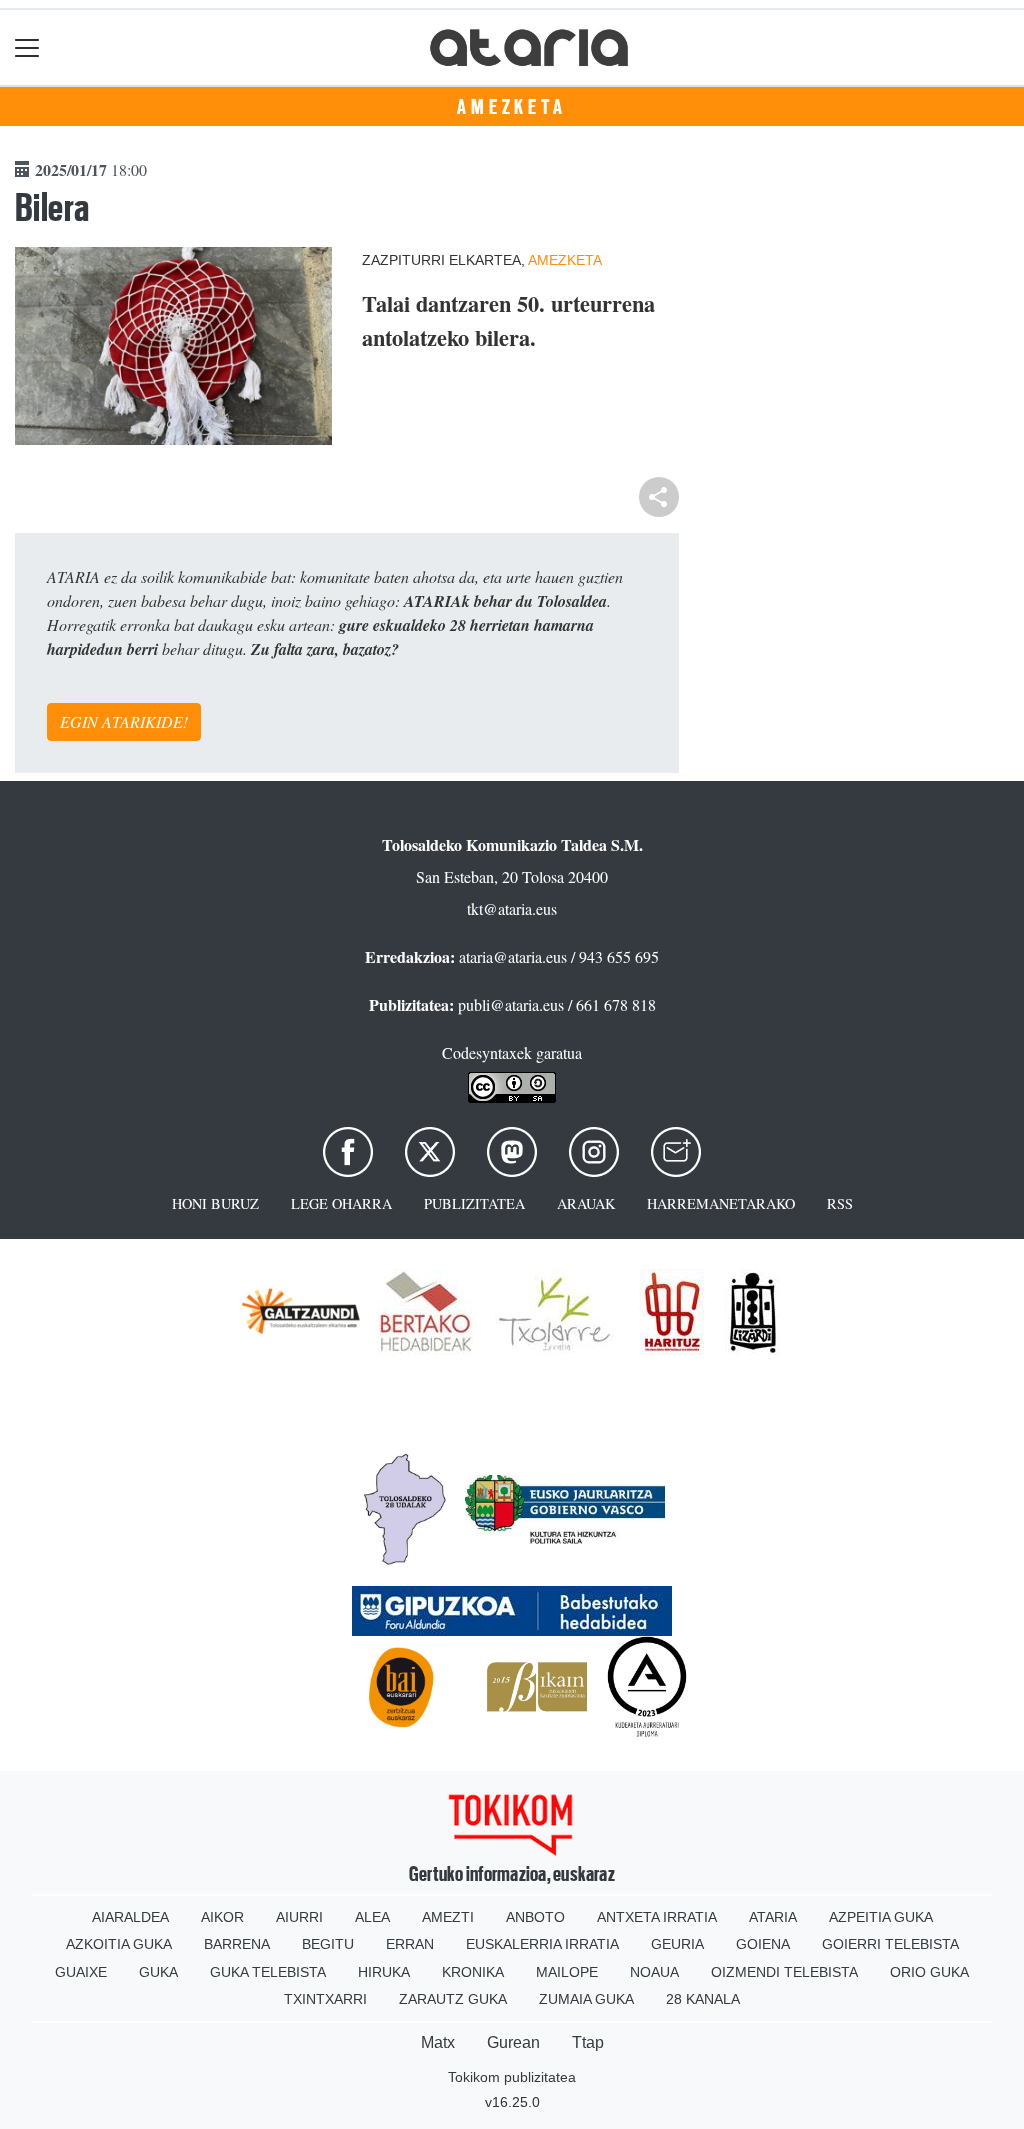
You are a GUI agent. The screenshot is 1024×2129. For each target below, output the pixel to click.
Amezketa (511, 107)
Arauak (586, 1203)
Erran (410, 1944)
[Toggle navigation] (27, 47)
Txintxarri (325, 1999)
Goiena (763, 1944)
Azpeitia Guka (881, 1917)
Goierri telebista (890, 1944)
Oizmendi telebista (784, 1972)
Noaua (654, 1972)
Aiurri (299, 1917)
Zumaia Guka (586, 1999)
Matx (438, 2042)
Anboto (535, 1917)
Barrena (237, 1944)
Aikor (222, 1917)
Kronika (473, 1972)
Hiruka (384, 1972)
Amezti (448, 1917)
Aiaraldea (130, 1917)
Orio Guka (929, 1972)
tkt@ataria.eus (512, 908)
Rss (840, 1203)
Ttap (588, 2042)
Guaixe (81, 1972)
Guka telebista (268, 1972)
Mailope (567, 1972)
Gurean (513, 2042)
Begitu (328, 1944)
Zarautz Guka (453, 1999)
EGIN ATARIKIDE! (124, 721)
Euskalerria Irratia (542, 1944)
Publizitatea (474, 1203)
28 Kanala (703, 1999)
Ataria (773, 1917)
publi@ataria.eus (511, 1004)
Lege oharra (341, 1203)
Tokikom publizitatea (512, 2077)
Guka (158, 1972)
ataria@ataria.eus (513, 956)
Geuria (677, 1944)
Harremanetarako (721, 1203)
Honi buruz (215, 1203)
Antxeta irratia (657, 1917)
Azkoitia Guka (119, 1944)
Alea (372, 1917)
